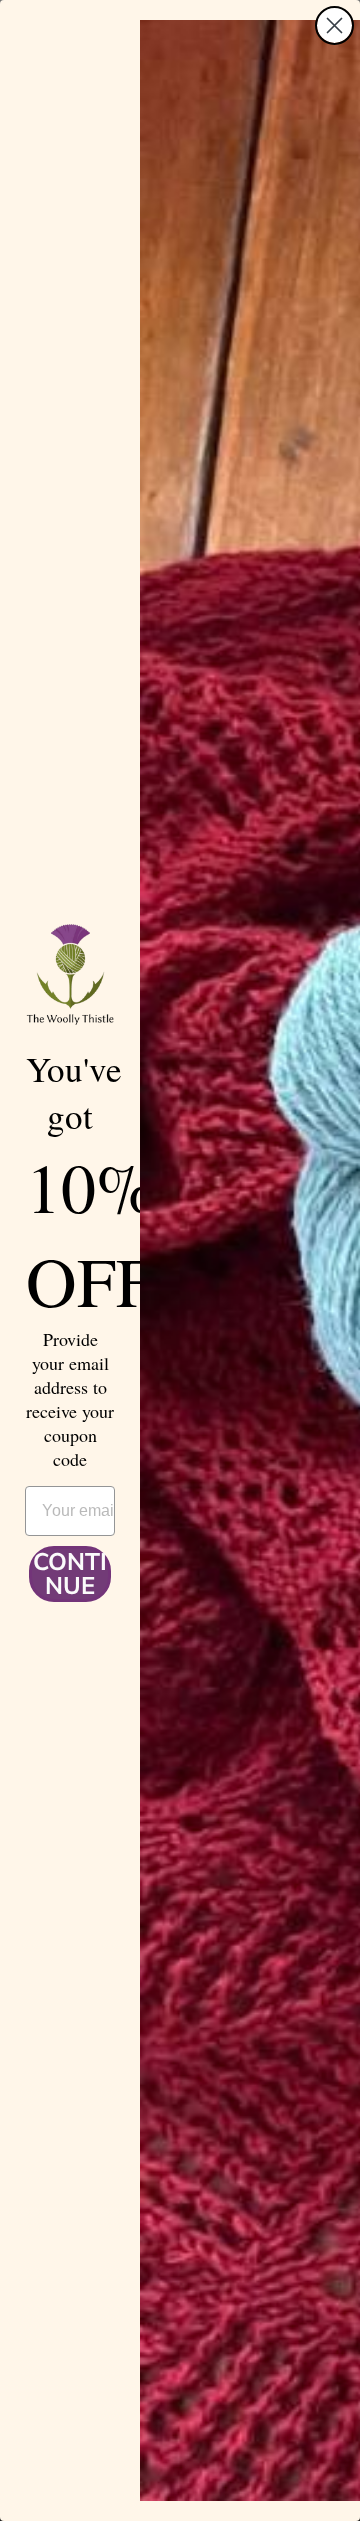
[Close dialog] (334, 25)
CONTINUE (70, 1574)
